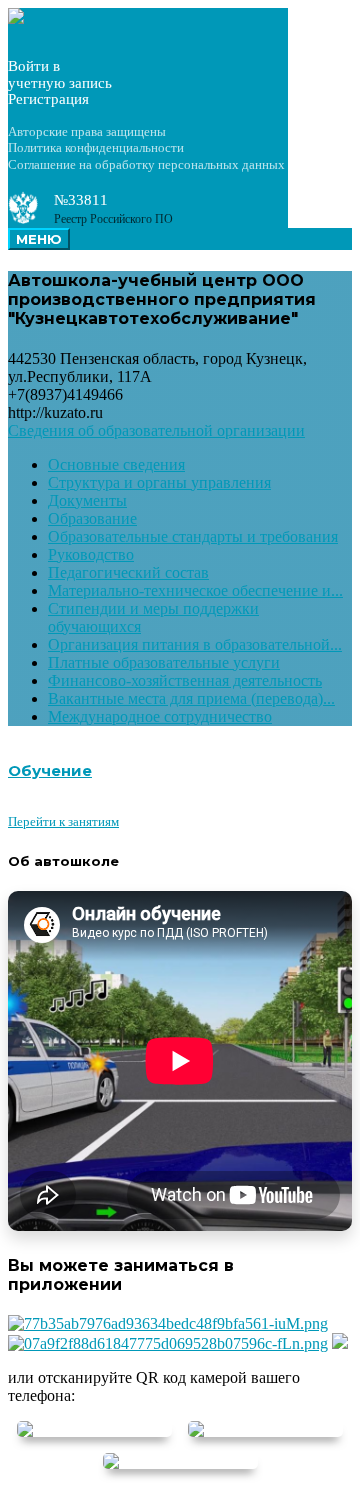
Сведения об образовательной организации (156, 430)
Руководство (91, 554)
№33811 (81, 200)
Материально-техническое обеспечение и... (195, 590)
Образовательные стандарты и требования (193, 536)
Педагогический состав (128, 572)
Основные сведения (116, 464)
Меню (39, 239)
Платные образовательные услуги (164, 662)
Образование (92, 518)
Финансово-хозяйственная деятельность (185, 680)
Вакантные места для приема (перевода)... (191, 698)
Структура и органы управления (159, 482)
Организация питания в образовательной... (195, 644)
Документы (87, 500)
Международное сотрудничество (160, 716)
